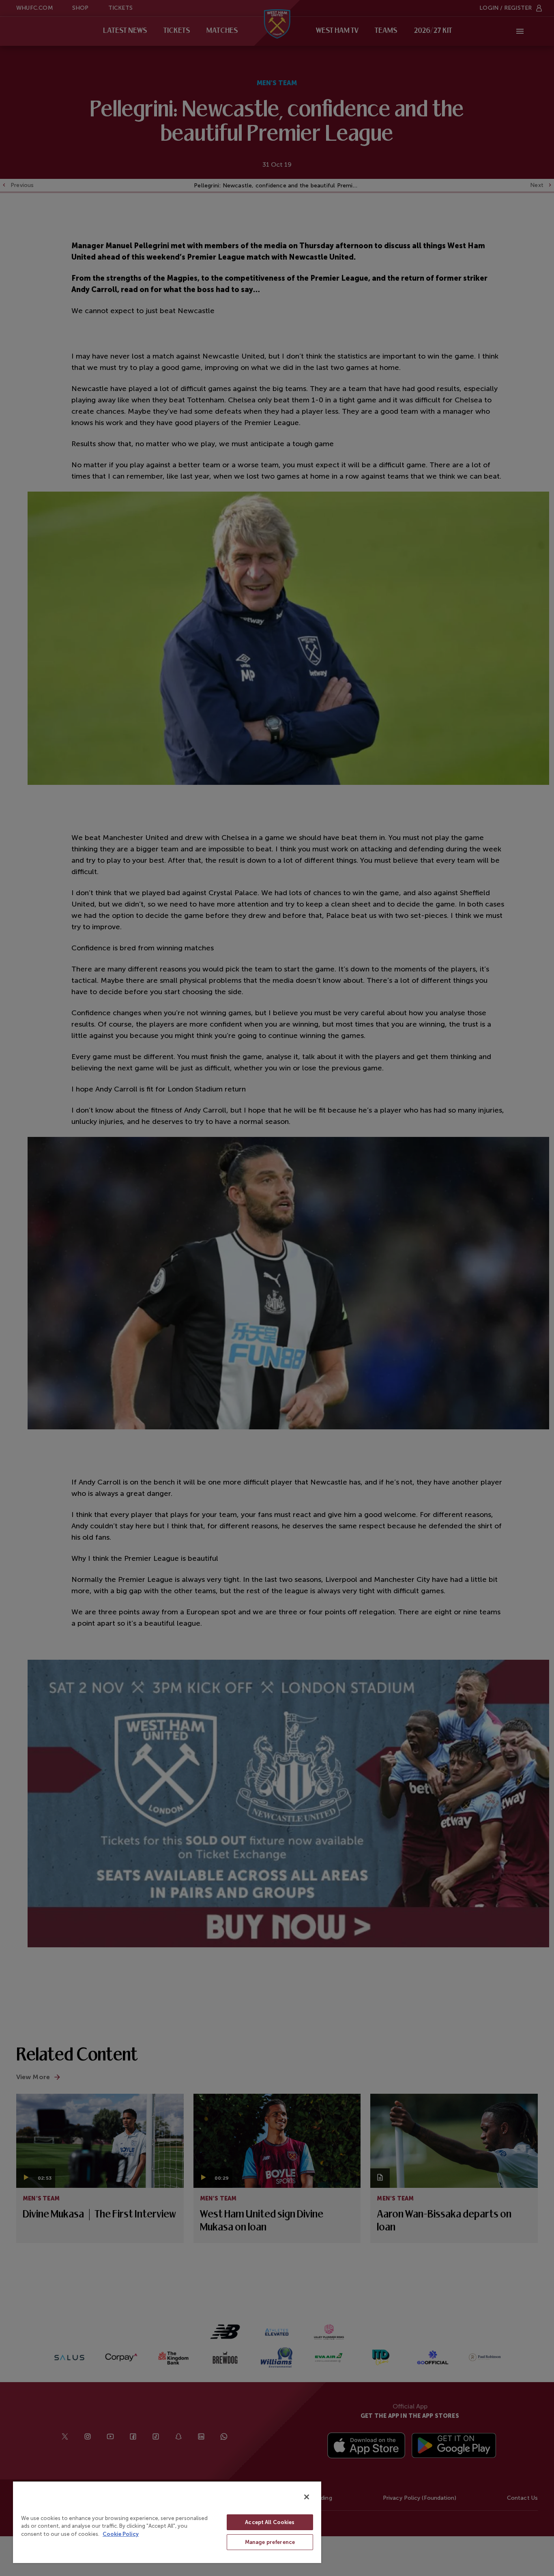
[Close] (307, 2497)
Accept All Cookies (270, 2522)
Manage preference (270, 2542)
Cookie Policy (121, 2534)
